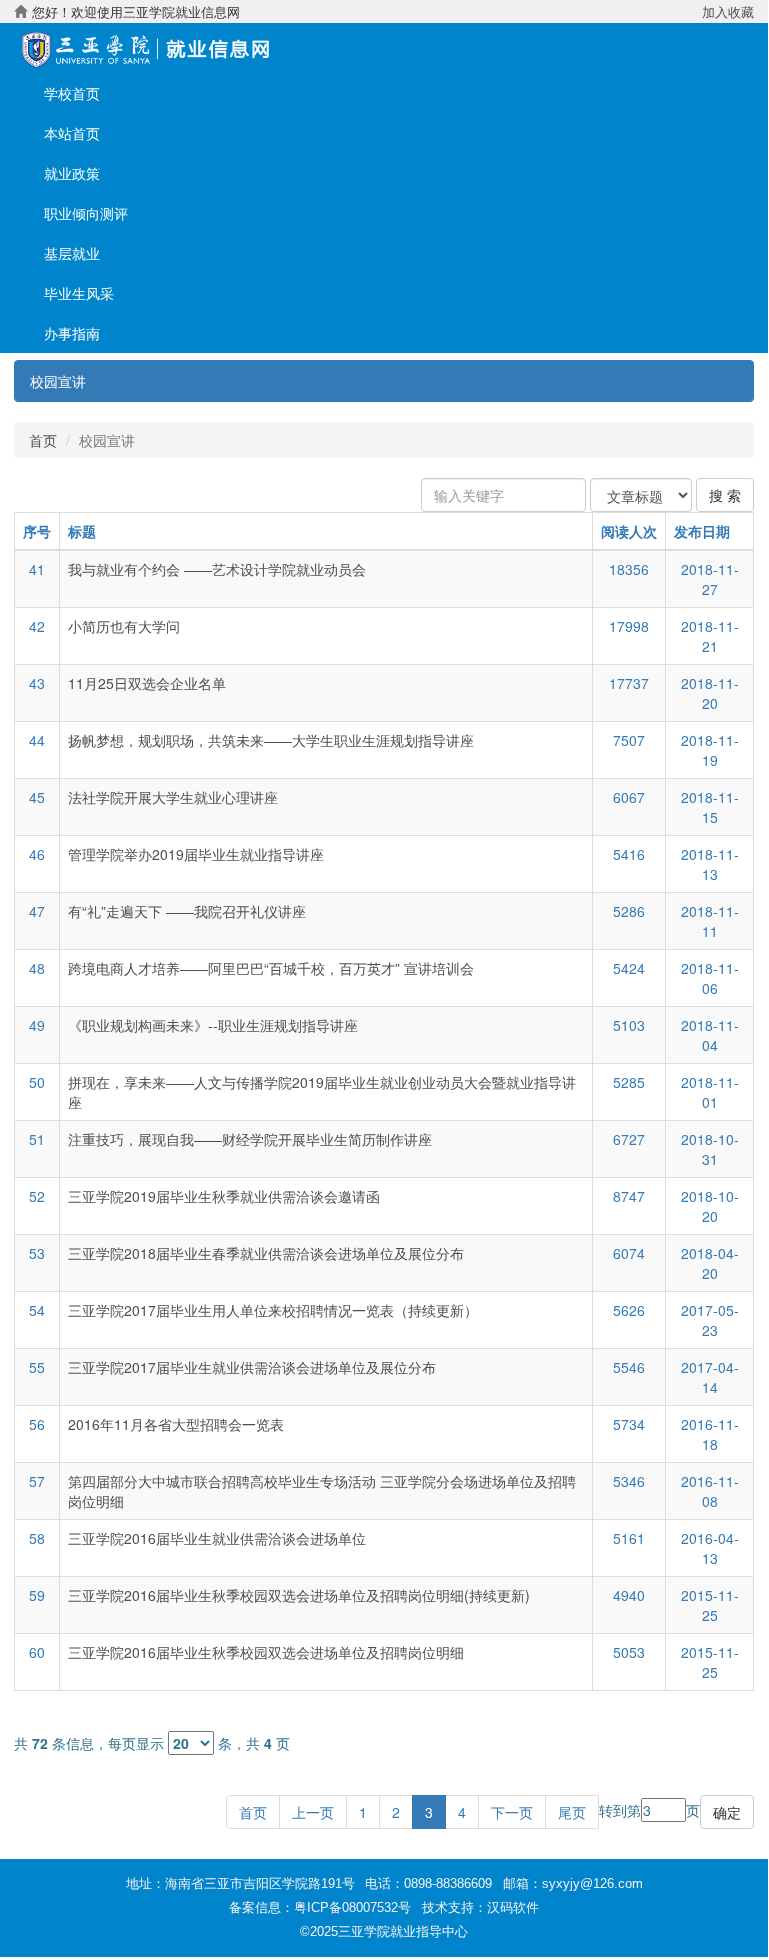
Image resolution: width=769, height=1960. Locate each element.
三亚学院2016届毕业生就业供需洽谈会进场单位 (217, 1538)
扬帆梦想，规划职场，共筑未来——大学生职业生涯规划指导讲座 (274, 740)
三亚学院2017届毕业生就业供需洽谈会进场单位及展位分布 (252, 1367)
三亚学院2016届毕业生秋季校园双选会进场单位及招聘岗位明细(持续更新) (299, 1595)
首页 (43, 440)
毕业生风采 (79, 293)
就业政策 (72, 173)
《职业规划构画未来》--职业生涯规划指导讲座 (213, 1025)
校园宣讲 (58, 381)
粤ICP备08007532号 (352, 1907)
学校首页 (72, 93)
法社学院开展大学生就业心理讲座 (173, 797)
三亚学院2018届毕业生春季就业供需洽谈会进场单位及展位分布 (266, 1253)
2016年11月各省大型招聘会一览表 (176, 1424)
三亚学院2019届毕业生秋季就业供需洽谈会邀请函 (224, 1196)
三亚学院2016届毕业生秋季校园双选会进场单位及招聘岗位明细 (266, 1652)
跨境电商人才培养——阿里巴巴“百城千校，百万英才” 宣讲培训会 (271, 968)
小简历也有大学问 (124, 626)
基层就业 (72, 253)
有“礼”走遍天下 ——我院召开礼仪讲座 (187, 911)
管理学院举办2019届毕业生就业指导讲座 (196, 854)
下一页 (512, 1812)
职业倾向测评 (86, 213)
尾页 (572, 1812)
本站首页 (72, 133)
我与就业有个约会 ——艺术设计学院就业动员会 (217, 569)
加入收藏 (728, 12)
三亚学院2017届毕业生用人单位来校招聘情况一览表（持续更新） (273, 1310)
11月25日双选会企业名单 (147, 683)
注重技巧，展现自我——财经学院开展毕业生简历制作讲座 (250, 1139)
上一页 (313, 1812)
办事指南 (72, 333)
